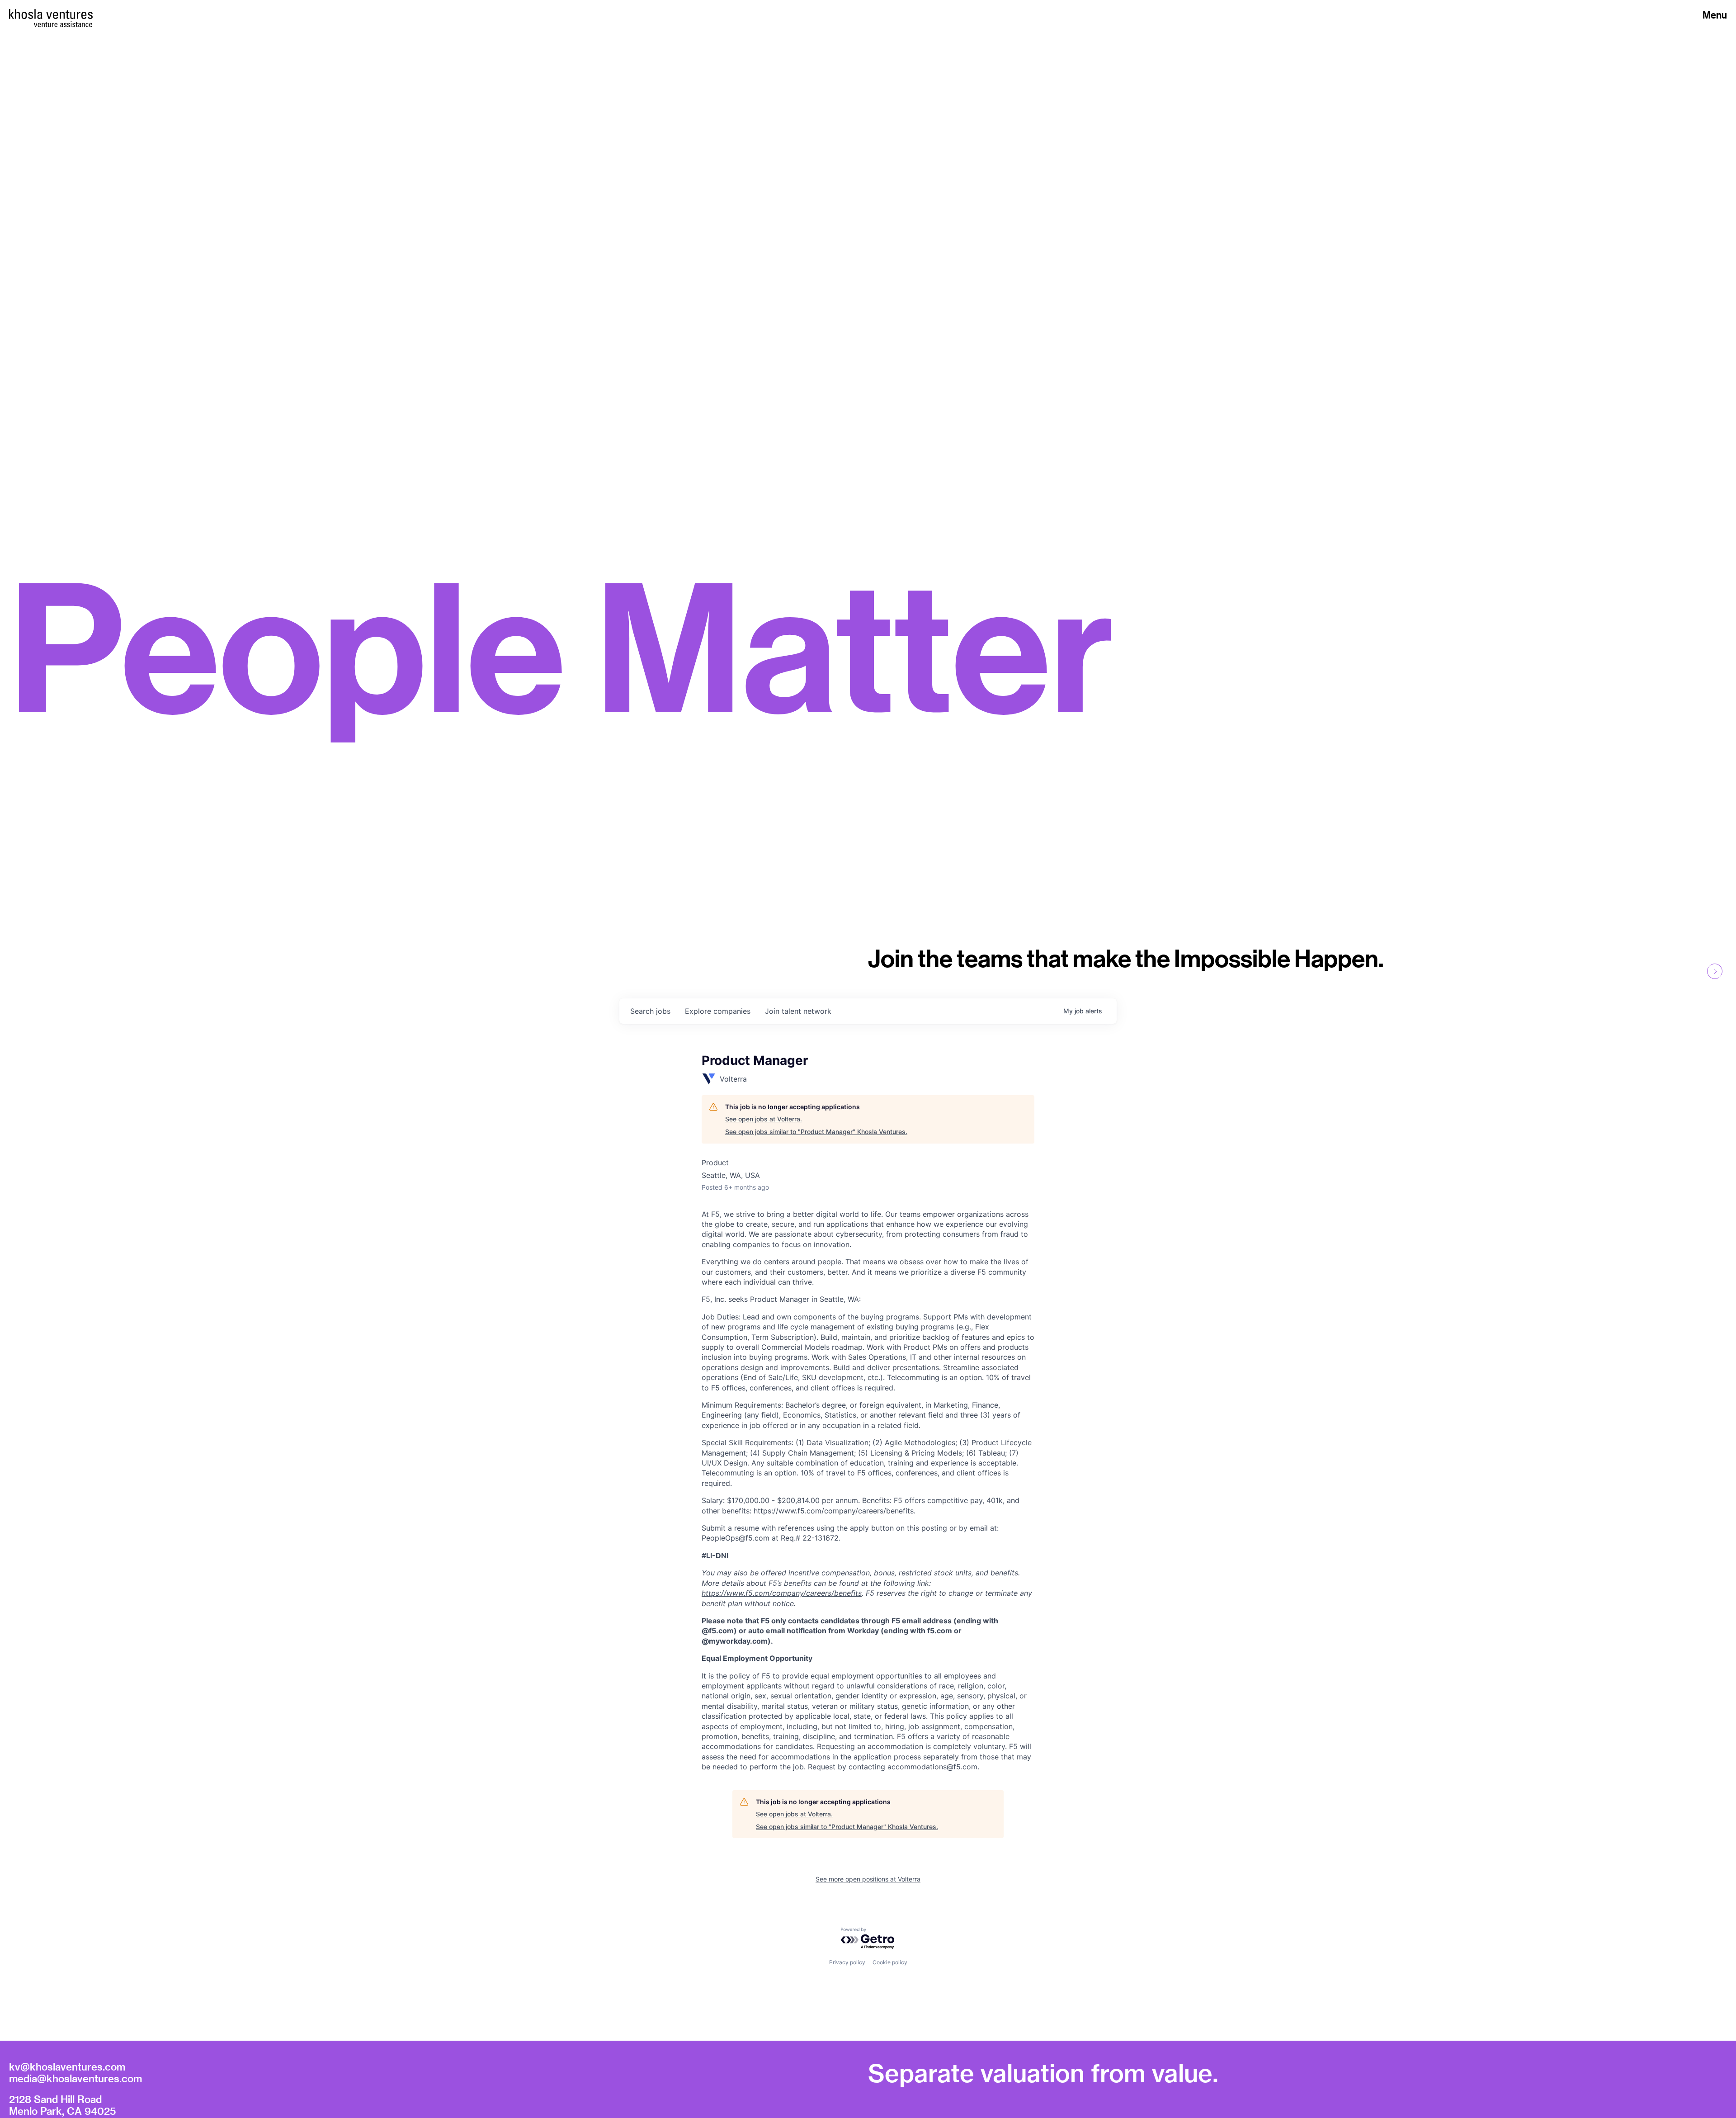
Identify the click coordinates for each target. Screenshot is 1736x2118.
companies (718, 1011)
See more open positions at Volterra (868, 1879)
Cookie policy (890, 1962)
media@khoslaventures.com (75, 2078)
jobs (650, 1011)
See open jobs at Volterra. (764, 1119)
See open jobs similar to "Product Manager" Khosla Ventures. (816, 1132)
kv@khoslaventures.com (67, 2066)
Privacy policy (847, 1962)
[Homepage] (51, 14)
